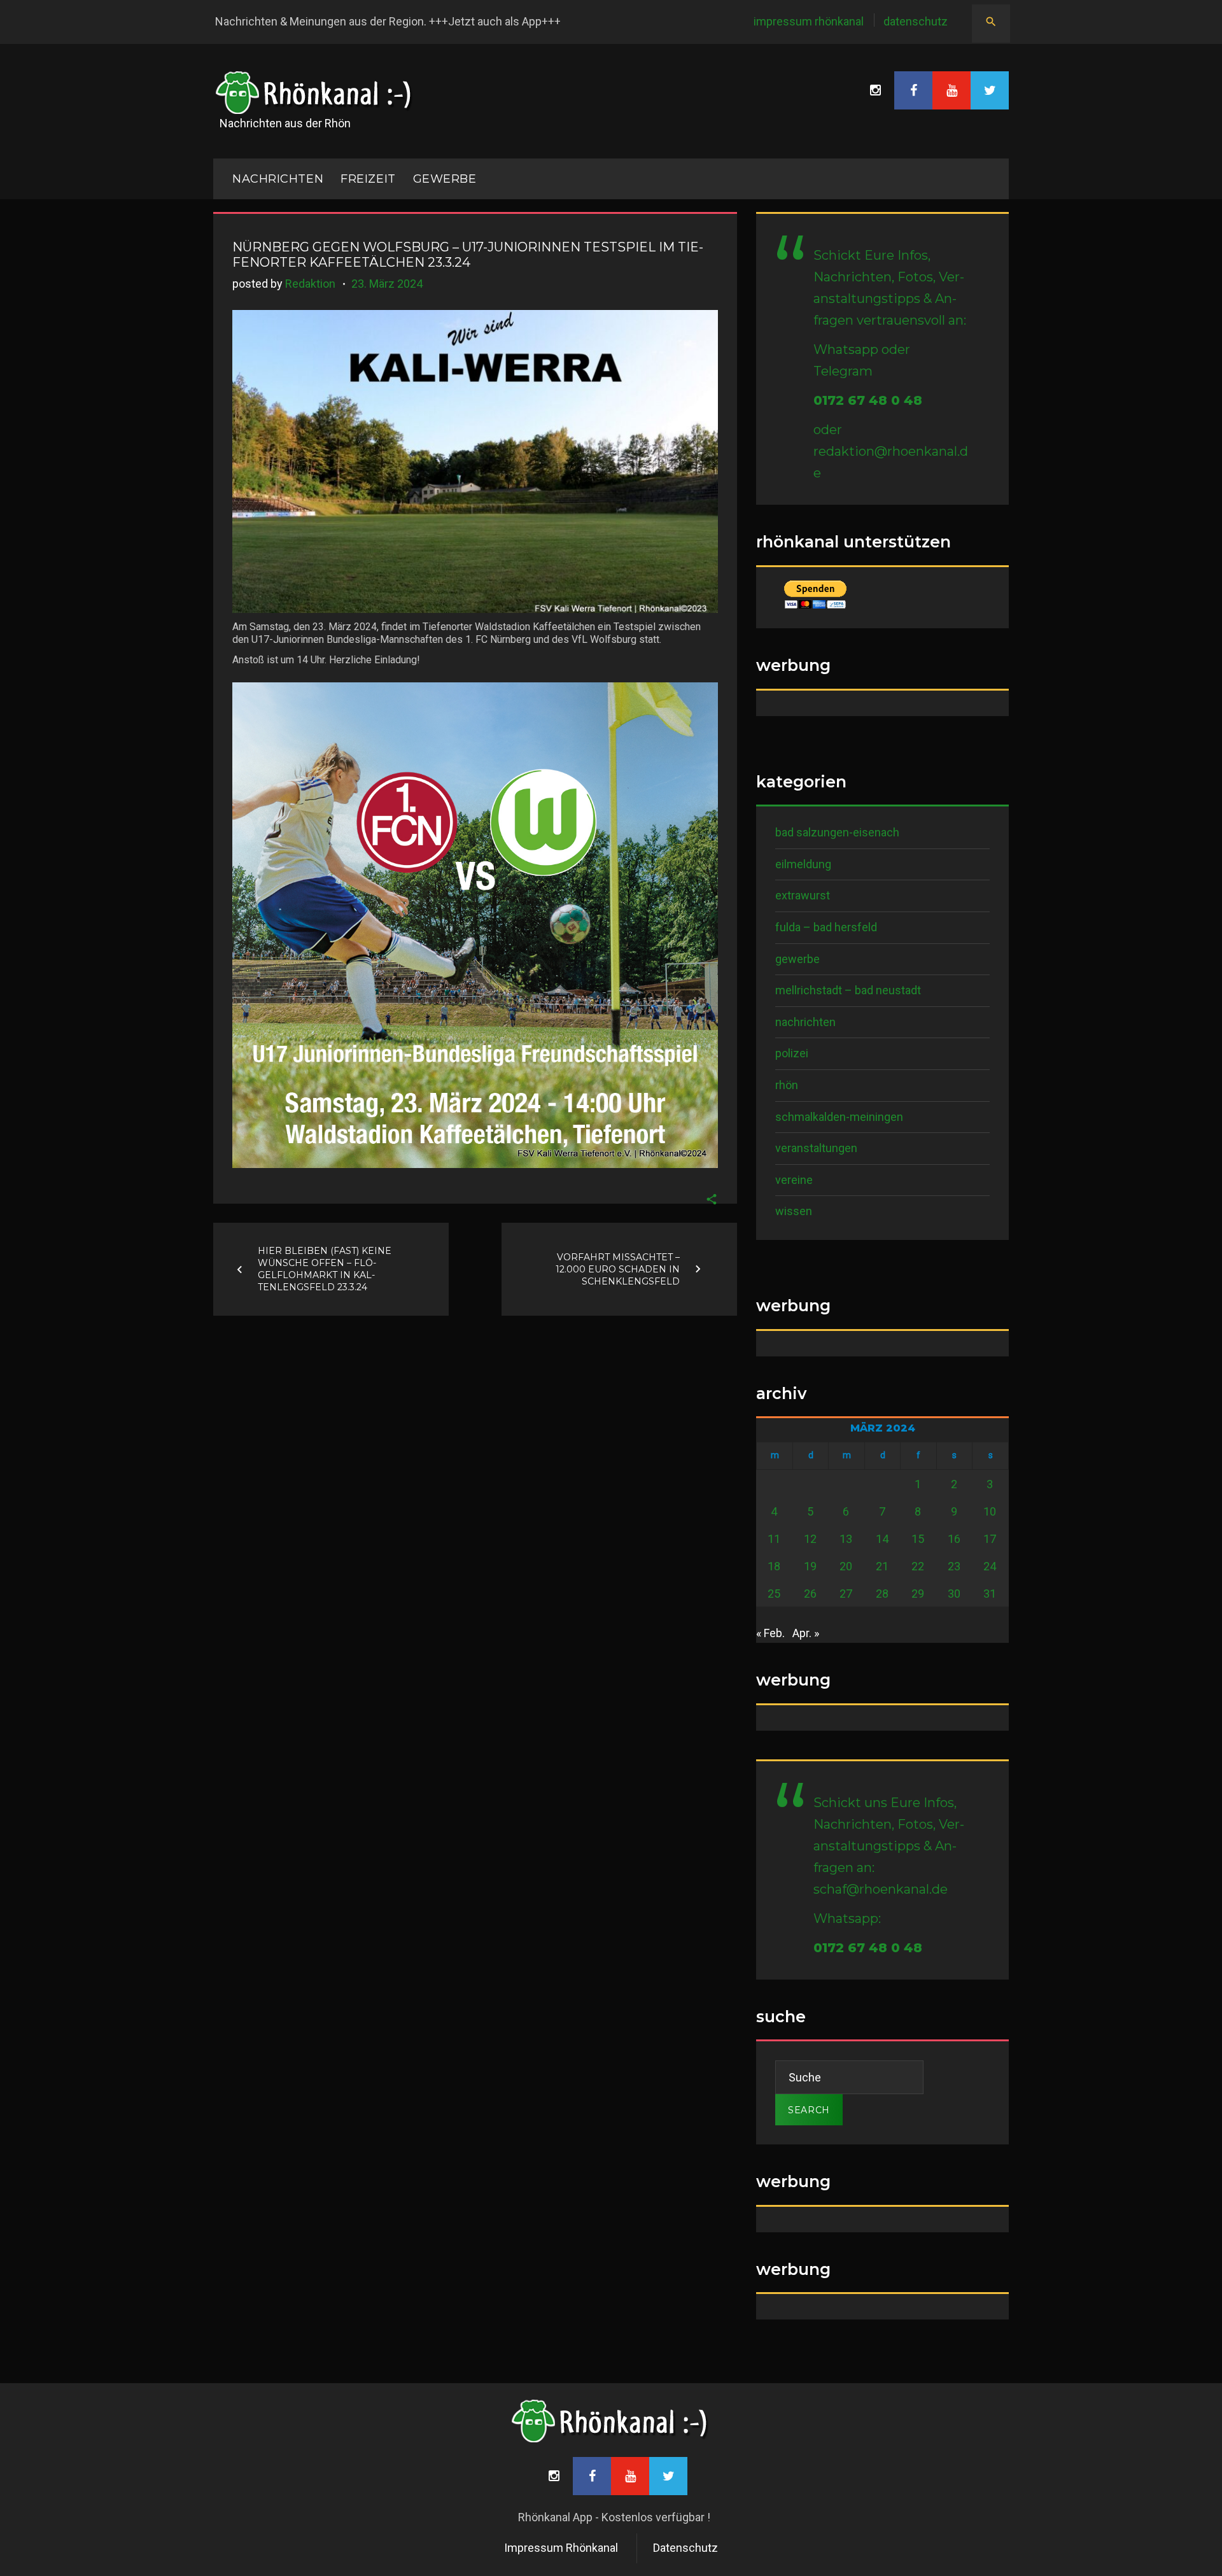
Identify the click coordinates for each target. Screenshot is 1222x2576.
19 (810, 1566)
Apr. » (806, 1633)
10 (990, 1511)
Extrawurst (803, 895)
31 (990, 1594)
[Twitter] (990, 90)
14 (882, 1539)
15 (918, 1539)
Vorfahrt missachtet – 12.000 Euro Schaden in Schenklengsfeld (618, 1269)
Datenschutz (916, 21)
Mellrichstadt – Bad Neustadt (848, 990)
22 (918, 1566)
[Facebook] (913, 90)
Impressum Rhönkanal (809, 21)
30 (954, 1594)
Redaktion (310, 284)
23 (954, 1566)
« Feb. (770, 1633)
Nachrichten (805, 1022)
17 (990, 1539)
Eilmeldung (803, 864)
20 (846, 1566)
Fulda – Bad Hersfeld (826, 927)
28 (882, 1594)
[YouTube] (952, 90)
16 (954, 1539)
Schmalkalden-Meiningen (839, 1117)
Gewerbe (445, 179)
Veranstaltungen (816, 1148)
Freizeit (368, 179)
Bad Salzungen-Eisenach (837, 832)
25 (774, 1594)
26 (810, 1594)
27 (846, 1594)
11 (774, 1539)
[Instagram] (875, 90)
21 (882, 1566)
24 (990, 1566)
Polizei (792, 1053)
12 (810, 1539)
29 (918, 1594)
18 (774, 1566)
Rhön (787, 1085)
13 (846, 1539)
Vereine (794, 1180)
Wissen (794, 1211)
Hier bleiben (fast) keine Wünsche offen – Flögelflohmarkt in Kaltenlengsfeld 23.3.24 (325, 1269)
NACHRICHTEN (278, 179)
